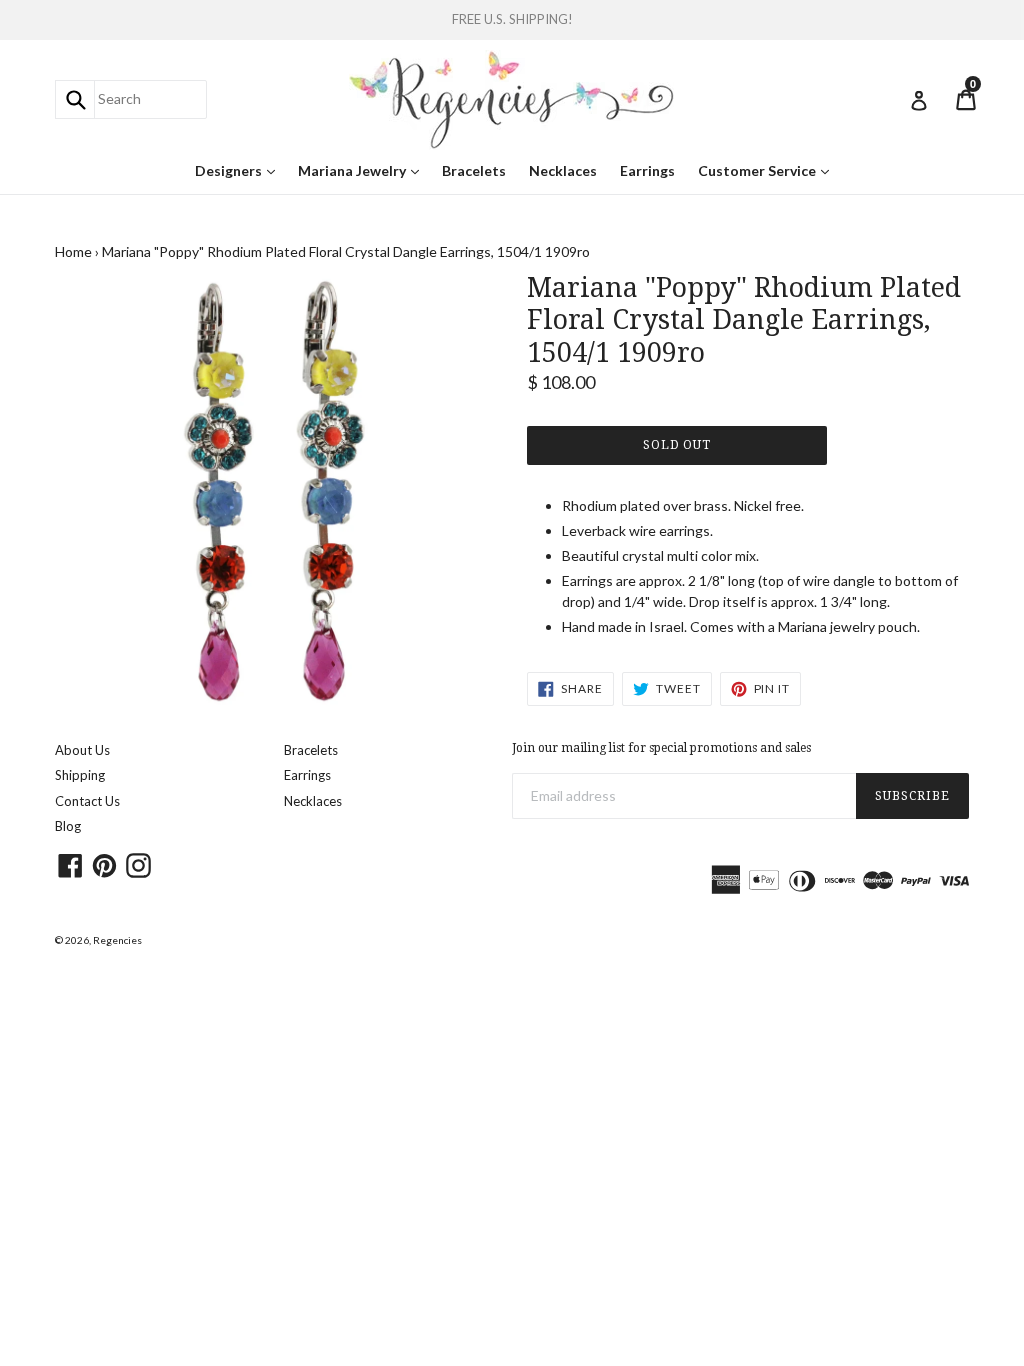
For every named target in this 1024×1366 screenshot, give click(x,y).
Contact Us (87, 801)
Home (73, 251)
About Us (82, 750)
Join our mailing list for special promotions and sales (661, 748)
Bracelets (474, 170)
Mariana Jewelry (363, 170)
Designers (240, 170)
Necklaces (563, 170)
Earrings (647, 170)
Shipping (80, 775)
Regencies (117, 940)
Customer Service (768, 170)
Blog (68, 826)
